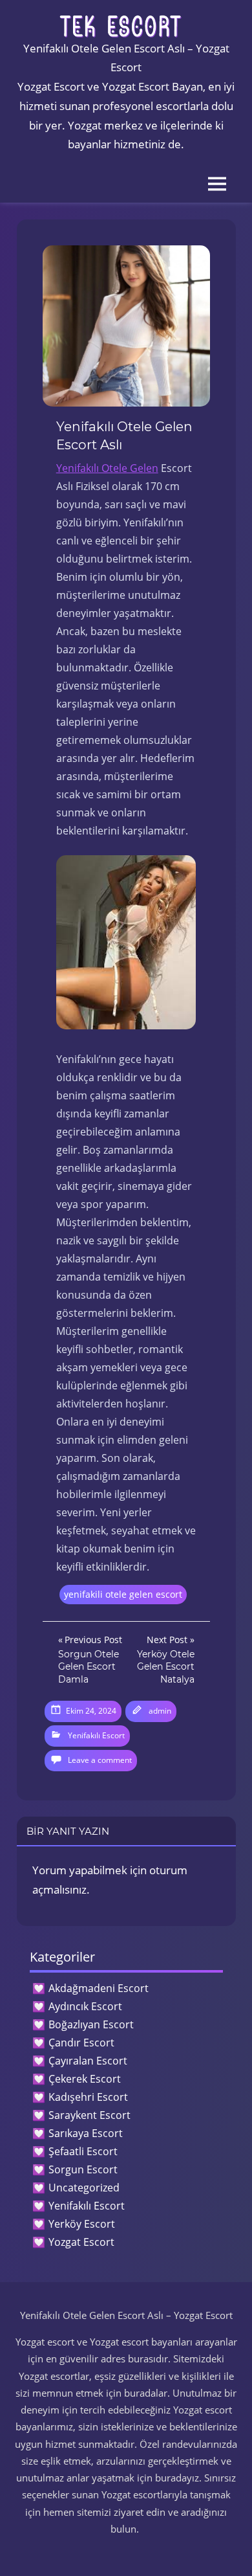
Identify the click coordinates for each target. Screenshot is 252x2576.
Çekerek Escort (85, 2079)
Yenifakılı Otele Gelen (107, 468)
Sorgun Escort (83, 2169)
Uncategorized (84, 2188)
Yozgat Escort (81, 2242)
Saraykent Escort (89, 2115)
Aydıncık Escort (85, 2006)
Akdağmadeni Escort (99, 1988)
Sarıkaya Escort (86, 2133)
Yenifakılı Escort (96, 1735)
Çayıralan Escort (88, 2061)
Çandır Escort (81, 2043)
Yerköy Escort (82, 2224)
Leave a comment (100, 1760)
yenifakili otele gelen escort (123, 1594)
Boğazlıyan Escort (91, 2024)
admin (160, 1711)
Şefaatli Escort (83, 2151)
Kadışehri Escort (88, 2097)
